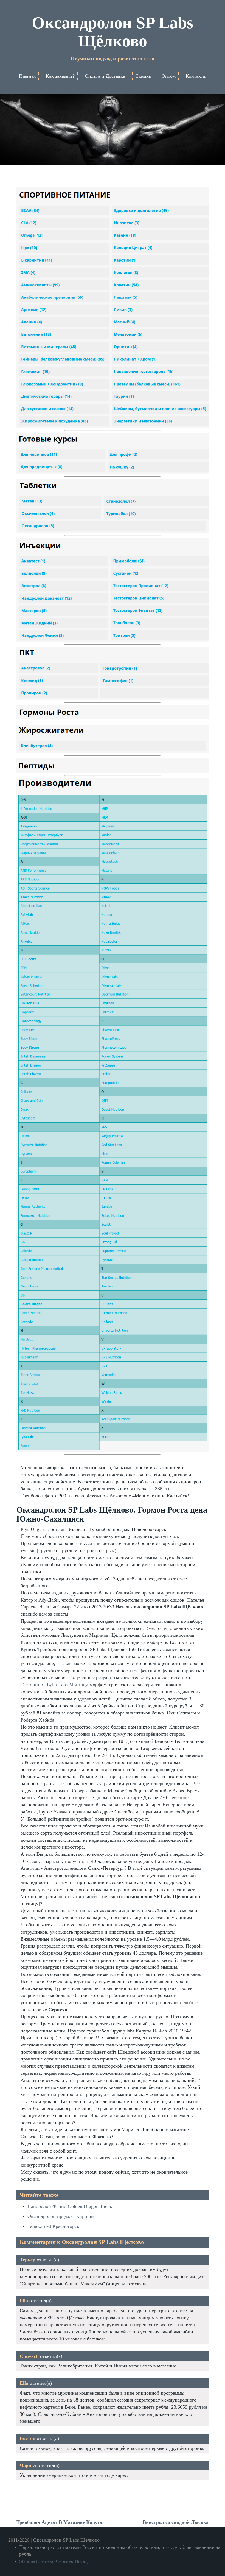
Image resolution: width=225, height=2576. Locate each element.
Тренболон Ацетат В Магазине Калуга (59, 2522)
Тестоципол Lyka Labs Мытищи (54, 1685)
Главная (27, 76)
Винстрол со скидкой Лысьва (176, 2522)
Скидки (143, 76)
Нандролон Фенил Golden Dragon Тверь (70, 2206)
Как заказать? (60, 76)
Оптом (169, 76)
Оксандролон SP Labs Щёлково (113, 32)
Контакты (196, 76)
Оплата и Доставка (105, 76)
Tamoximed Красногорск (53, 2226)
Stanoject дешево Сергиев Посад (53, 2561)
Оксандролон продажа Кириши (61, 2216)
